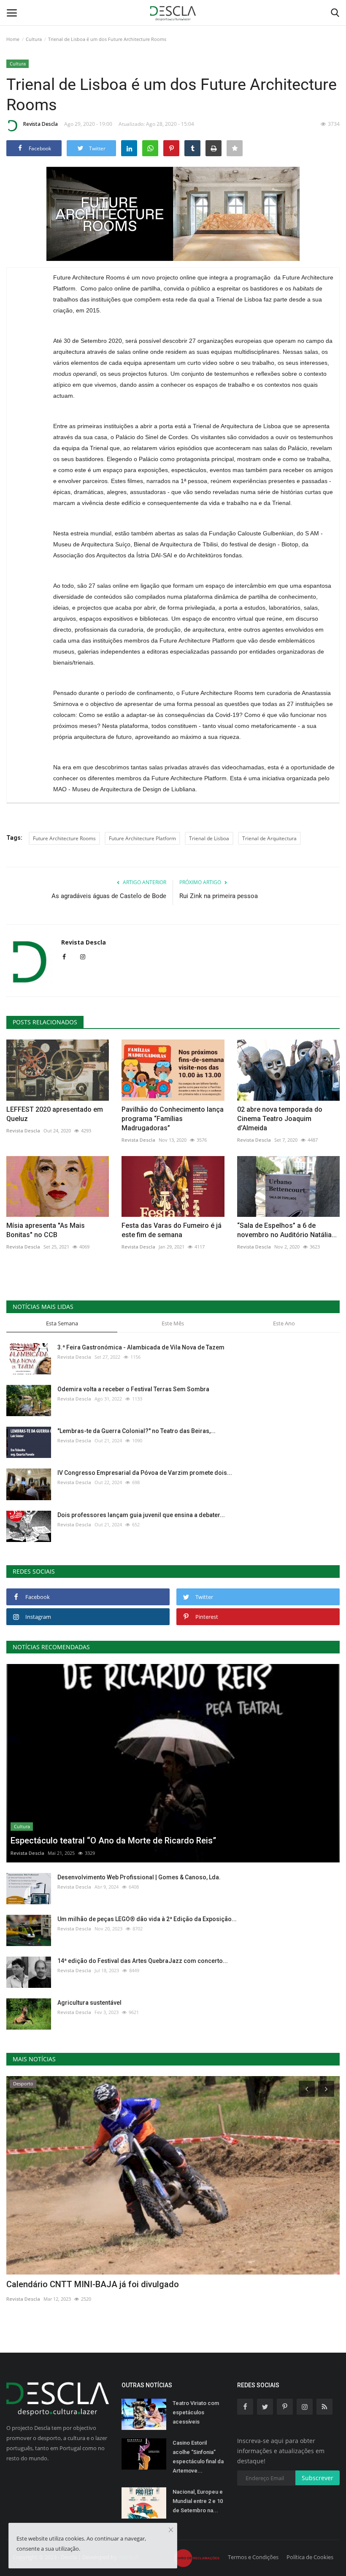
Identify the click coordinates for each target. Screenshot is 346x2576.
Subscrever (318, 2478)
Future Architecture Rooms (64, 838)
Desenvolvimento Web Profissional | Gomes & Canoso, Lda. (139, 1877)
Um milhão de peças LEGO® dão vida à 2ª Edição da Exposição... (147, 1919)
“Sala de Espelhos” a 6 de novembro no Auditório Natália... (287, 1230)
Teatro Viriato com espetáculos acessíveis (196, 2412)
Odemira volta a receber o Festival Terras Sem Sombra (133, 1389)
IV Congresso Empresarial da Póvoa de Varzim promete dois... (145, 1473)
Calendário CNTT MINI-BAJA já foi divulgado (93, 2284)
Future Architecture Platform (142, 838)
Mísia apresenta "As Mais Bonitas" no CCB (46, 1230)
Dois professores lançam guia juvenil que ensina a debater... (141, 1515)
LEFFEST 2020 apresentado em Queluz (55, 1114)
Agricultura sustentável (89, 2003)
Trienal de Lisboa (209, 838)
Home (13, 39)
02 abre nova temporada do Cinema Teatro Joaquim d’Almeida (280, 1119)
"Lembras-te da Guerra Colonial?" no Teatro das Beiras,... (137, 1431)
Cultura (34, 39)
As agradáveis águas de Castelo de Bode (109, 896)
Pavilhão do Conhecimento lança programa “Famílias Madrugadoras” (173, 1119)
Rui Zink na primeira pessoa (219, 896)
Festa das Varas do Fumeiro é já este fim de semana (172, 1230)
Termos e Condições (253, 2557)
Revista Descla (41, 124)
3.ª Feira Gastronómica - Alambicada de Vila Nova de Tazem (141, 1347)
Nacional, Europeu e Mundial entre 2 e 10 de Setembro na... (198, 2501)
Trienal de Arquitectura (269, 838)
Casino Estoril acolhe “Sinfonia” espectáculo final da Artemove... (198, 2457)
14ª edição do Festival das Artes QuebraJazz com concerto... (143, 1961)
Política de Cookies (310, 2557)
